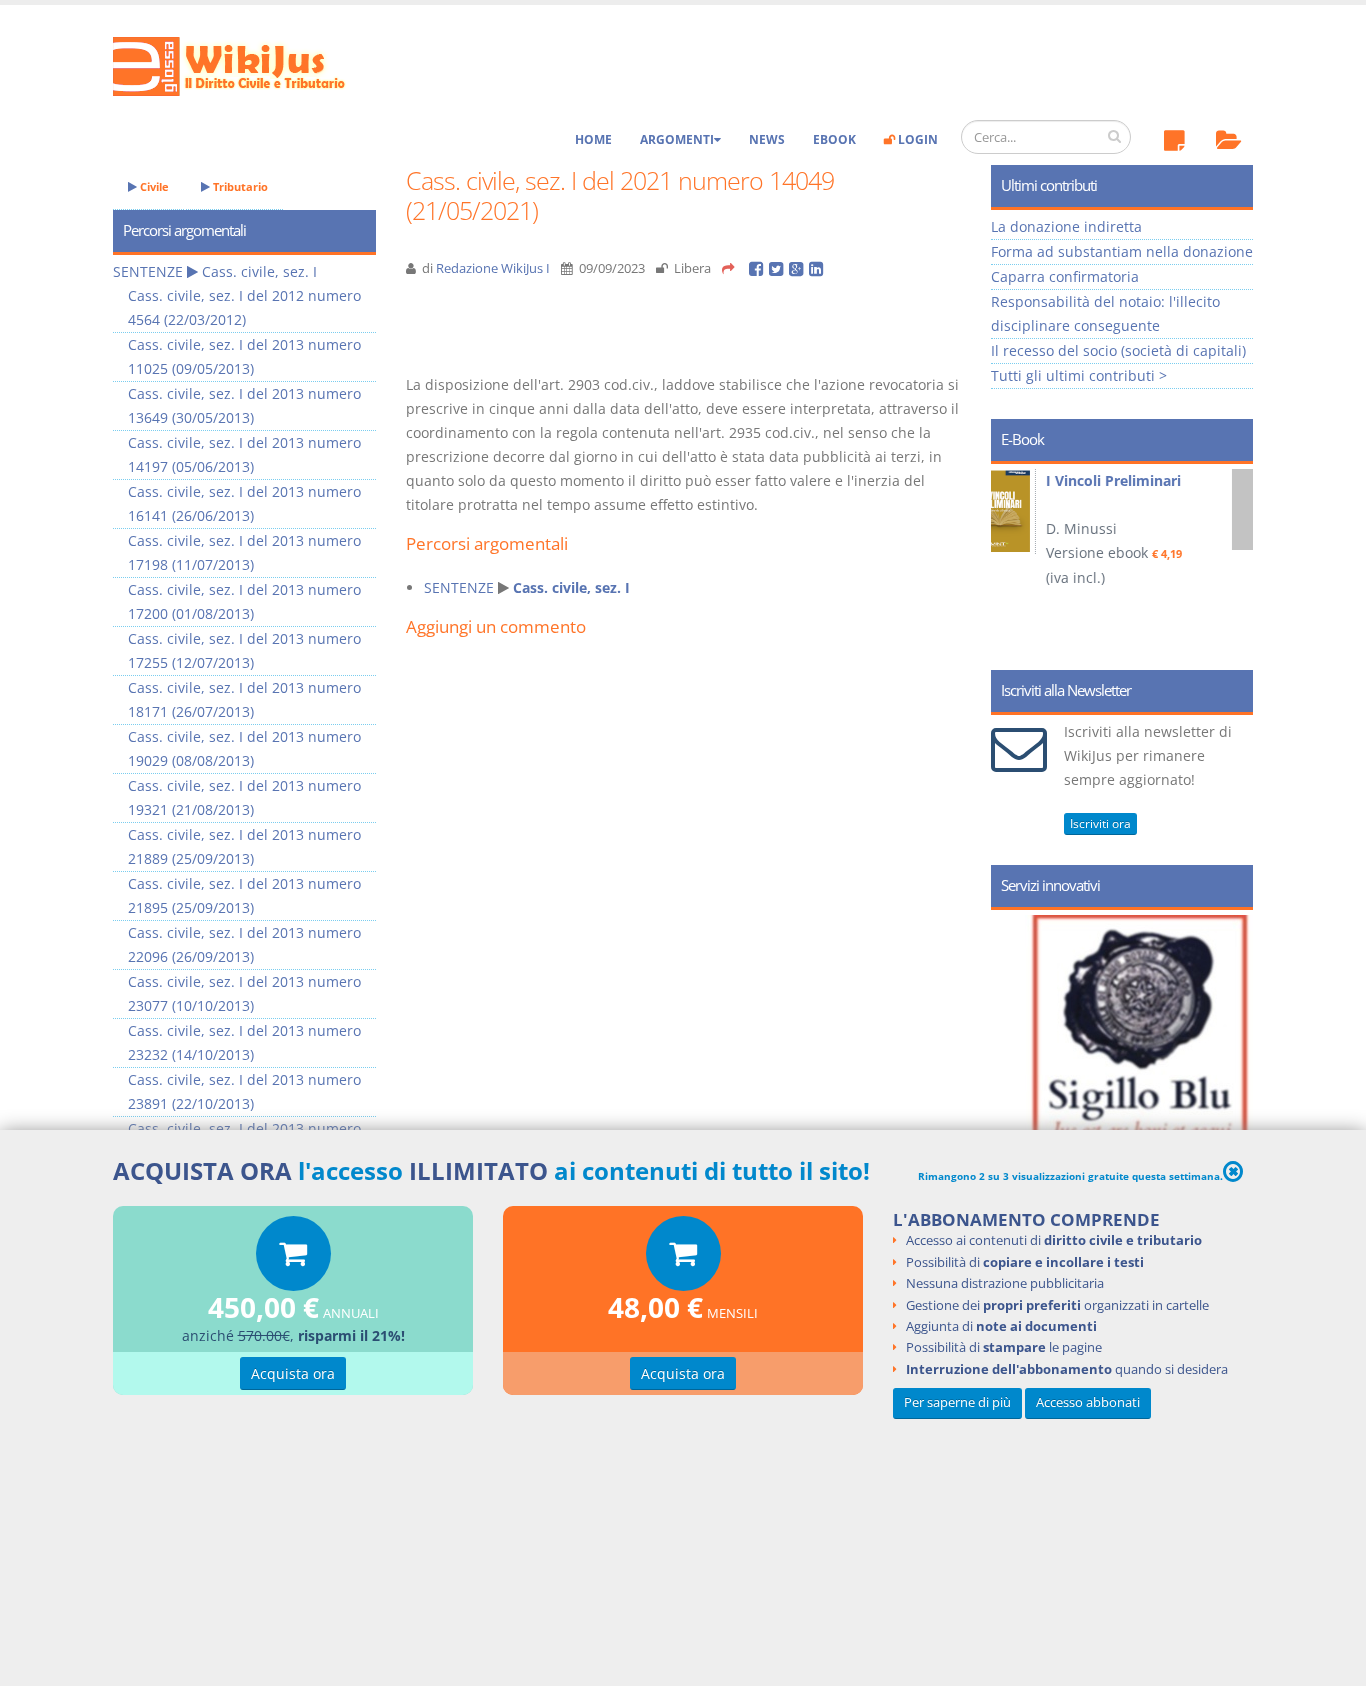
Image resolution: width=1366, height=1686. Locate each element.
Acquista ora (293, 1373)
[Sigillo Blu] (1146, 1090)
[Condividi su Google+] (799, 268)
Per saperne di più (957, 1401)
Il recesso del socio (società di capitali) (1118, 350)
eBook (834, 139)
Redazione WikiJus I (493, 268)
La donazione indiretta (1066, 226)
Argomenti (677, 139)
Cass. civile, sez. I (571, 587)
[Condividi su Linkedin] (817, 268)
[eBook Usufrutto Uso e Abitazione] (1042, 509)
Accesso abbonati (1088, 1401)
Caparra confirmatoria (1065, 276)
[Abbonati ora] (293, 1258)
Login (916, 139)
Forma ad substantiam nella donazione (1122, 251)
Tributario (239, 186)
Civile (153, 186)
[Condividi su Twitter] (779, 268)
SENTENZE (459, 587)
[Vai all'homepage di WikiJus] (245, 64)
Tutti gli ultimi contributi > (1079, 375)
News (767, 139)
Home (593, 139)
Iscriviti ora (1100, 823)
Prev (1013, 560)
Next (1230, 560)
